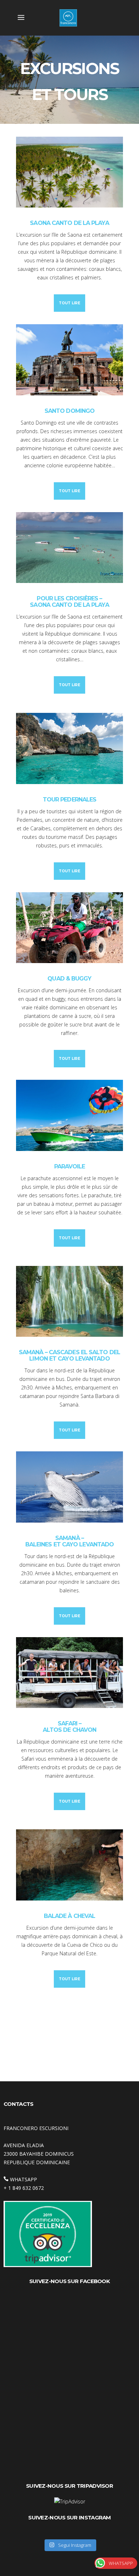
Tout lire (69, 303)
